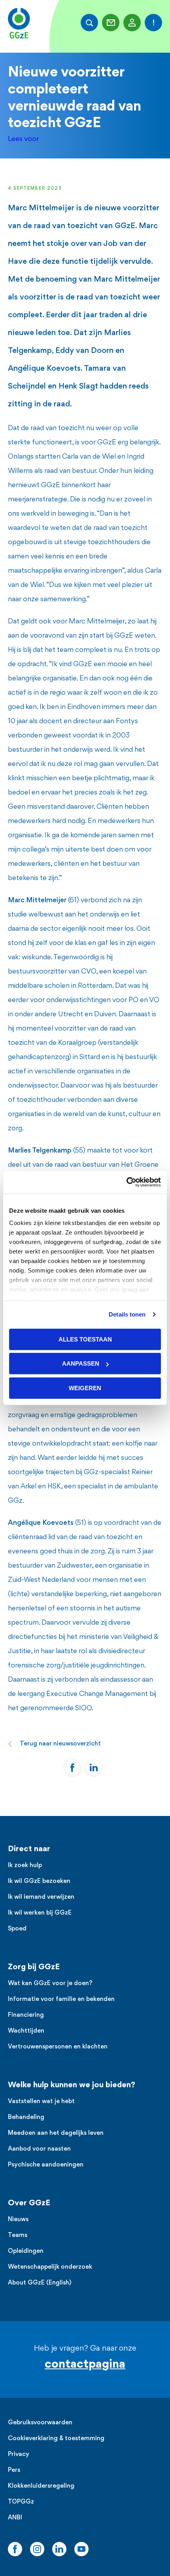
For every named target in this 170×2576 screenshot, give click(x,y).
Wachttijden (26, 2031)
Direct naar (29, 1849)
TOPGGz (21, 2502)
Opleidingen (26, 2251)
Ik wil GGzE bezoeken (39, 1882)
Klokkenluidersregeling (41, 2486)
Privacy (19, 2455)
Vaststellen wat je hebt (41, 2102)
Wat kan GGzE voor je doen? (50, 1984)
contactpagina (85, 2365)
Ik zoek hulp (25, 1866)
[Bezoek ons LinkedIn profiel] (59, 2549)
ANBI (15, 2518)
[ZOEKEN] (89, 23)
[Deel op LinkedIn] (94, 1768)
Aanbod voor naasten (39, 2149)
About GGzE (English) (40, 2283)
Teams (18, 2236)
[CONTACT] (111, 23)
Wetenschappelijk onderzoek (50, 2267)
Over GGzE (29, 2203)
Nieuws (18, 2220)
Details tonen (127, 1314)
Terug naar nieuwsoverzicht (60, 1744)
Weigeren (85, 1388)
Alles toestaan (85, 1339)
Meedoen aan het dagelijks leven (56, 2133)
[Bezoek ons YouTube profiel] (81, 2549)
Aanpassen (81, 1363)
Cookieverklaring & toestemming (56, 2439)
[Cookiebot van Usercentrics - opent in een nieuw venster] (126, 1182)
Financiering (26, 2015)
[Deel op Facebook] (72, 1768)
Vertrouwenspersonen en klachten (58, 2047)
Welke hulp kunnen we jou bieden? (72, 2085)
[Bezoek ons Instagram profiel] (37, 2549)
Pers (14, 2470)
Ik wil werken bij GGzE (40, 1913)
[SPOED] (153, 23)
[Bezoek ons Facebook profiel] (15, 2549)
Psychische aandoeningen (46, 2165)
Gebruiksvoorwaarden (40, 2423)
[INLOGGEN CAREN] (132, 23)
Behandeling (26, 2118)
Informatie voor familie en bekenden (61, 2000)
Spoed (17, 1929)
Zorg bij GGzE (34, 1967)
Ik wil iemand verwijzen (41, 1897)
